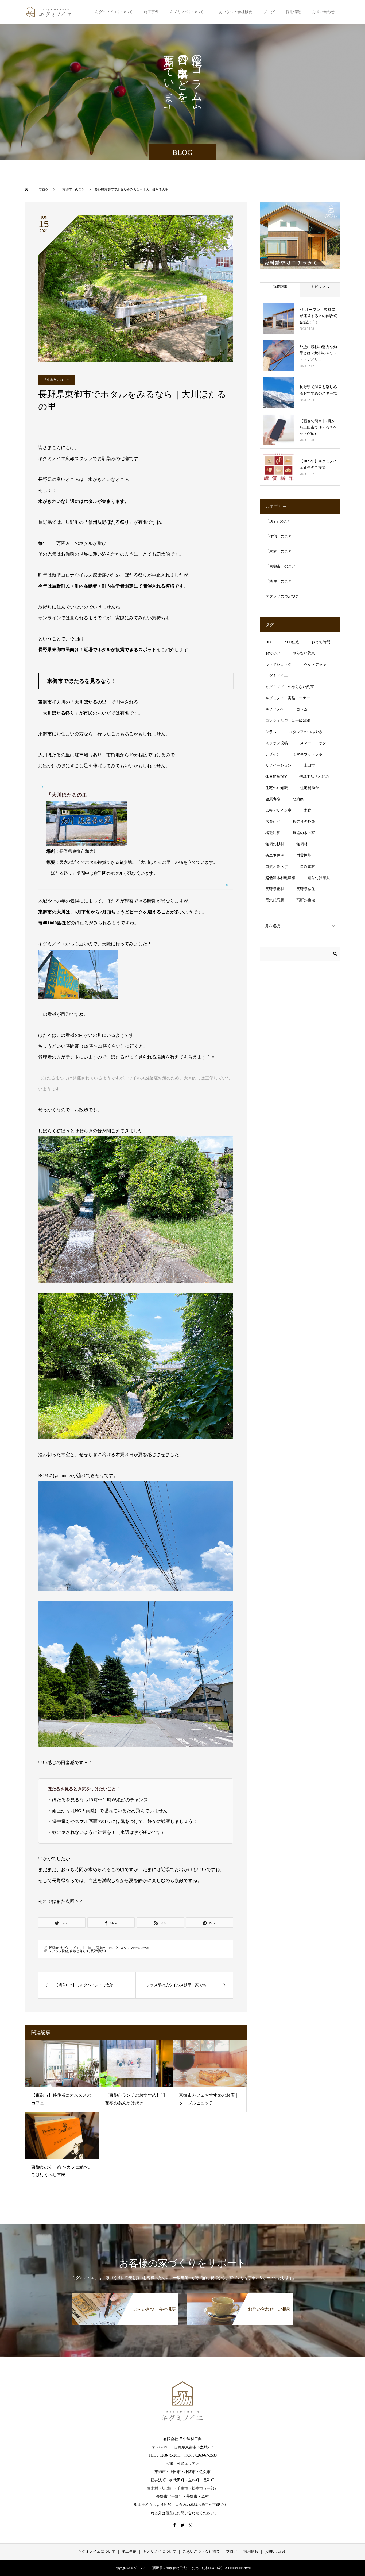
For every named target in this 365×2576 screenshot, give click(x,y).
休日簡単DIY (276, 777)
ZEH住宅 (292, 642)
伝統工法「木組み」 (316, 777)
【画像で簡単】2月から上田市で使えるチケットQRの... (318, 428)
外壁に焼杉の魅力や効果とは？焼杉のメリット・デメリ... (318, 353)
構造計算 (273, 833)
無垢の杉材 (275, 844)
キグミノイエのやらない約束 (290, 687)
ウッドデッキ (315, 664)
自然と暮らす (79, 1951)
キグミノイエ (70, 1948)
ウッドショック (278, 664)
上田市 (309, 766)
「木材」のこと (279, 551)
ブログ (269, 12)
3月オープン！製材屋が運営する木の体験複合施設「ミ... (318, 316)
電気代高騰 (275, 900)
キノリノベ (275, 709)
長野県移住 (99, 1951)
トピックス (320, 287)
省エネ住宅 (275, 855)
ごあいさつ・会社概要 (234, 12)
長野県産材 (275, 889)
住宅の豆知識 (277, 788)
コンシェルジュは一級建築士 (290, 721)
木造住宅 (273, 822)
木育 (308, 810)
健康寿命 (273, 799)
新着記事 (280, 287)
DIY (269, 642)
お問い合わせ (323, 12)
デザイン (273, 754)
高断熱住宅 (306, 900)
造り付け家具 (319, 878)
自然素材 (308, 867)
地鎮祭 (298, 799)
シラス (271, 732)
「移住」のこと (279, 581)
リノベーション (278, 766)
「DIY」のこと (278, 521)
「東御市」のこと (56, 380)
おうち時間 (321, 642)
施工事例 (151, 12)
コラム (302, 709)
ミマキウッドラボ (308, 754)
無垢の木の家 (304, 833)
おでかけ (273, 653)
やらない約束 (304, 653)
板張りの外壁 (304, 822)
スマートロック (313, 743)
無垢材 (302, 844)
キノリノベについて (187, 12)
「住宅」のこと (279, 536)
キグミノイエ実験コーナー (288, 698)
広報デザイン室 (278, 810)
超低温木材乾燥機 (280, 878)
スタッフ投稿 (59, 1951)
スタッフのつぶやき (135, 1948)
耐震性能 (304, 855)
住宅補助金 (309, 788)
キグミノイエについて (114, 12)
